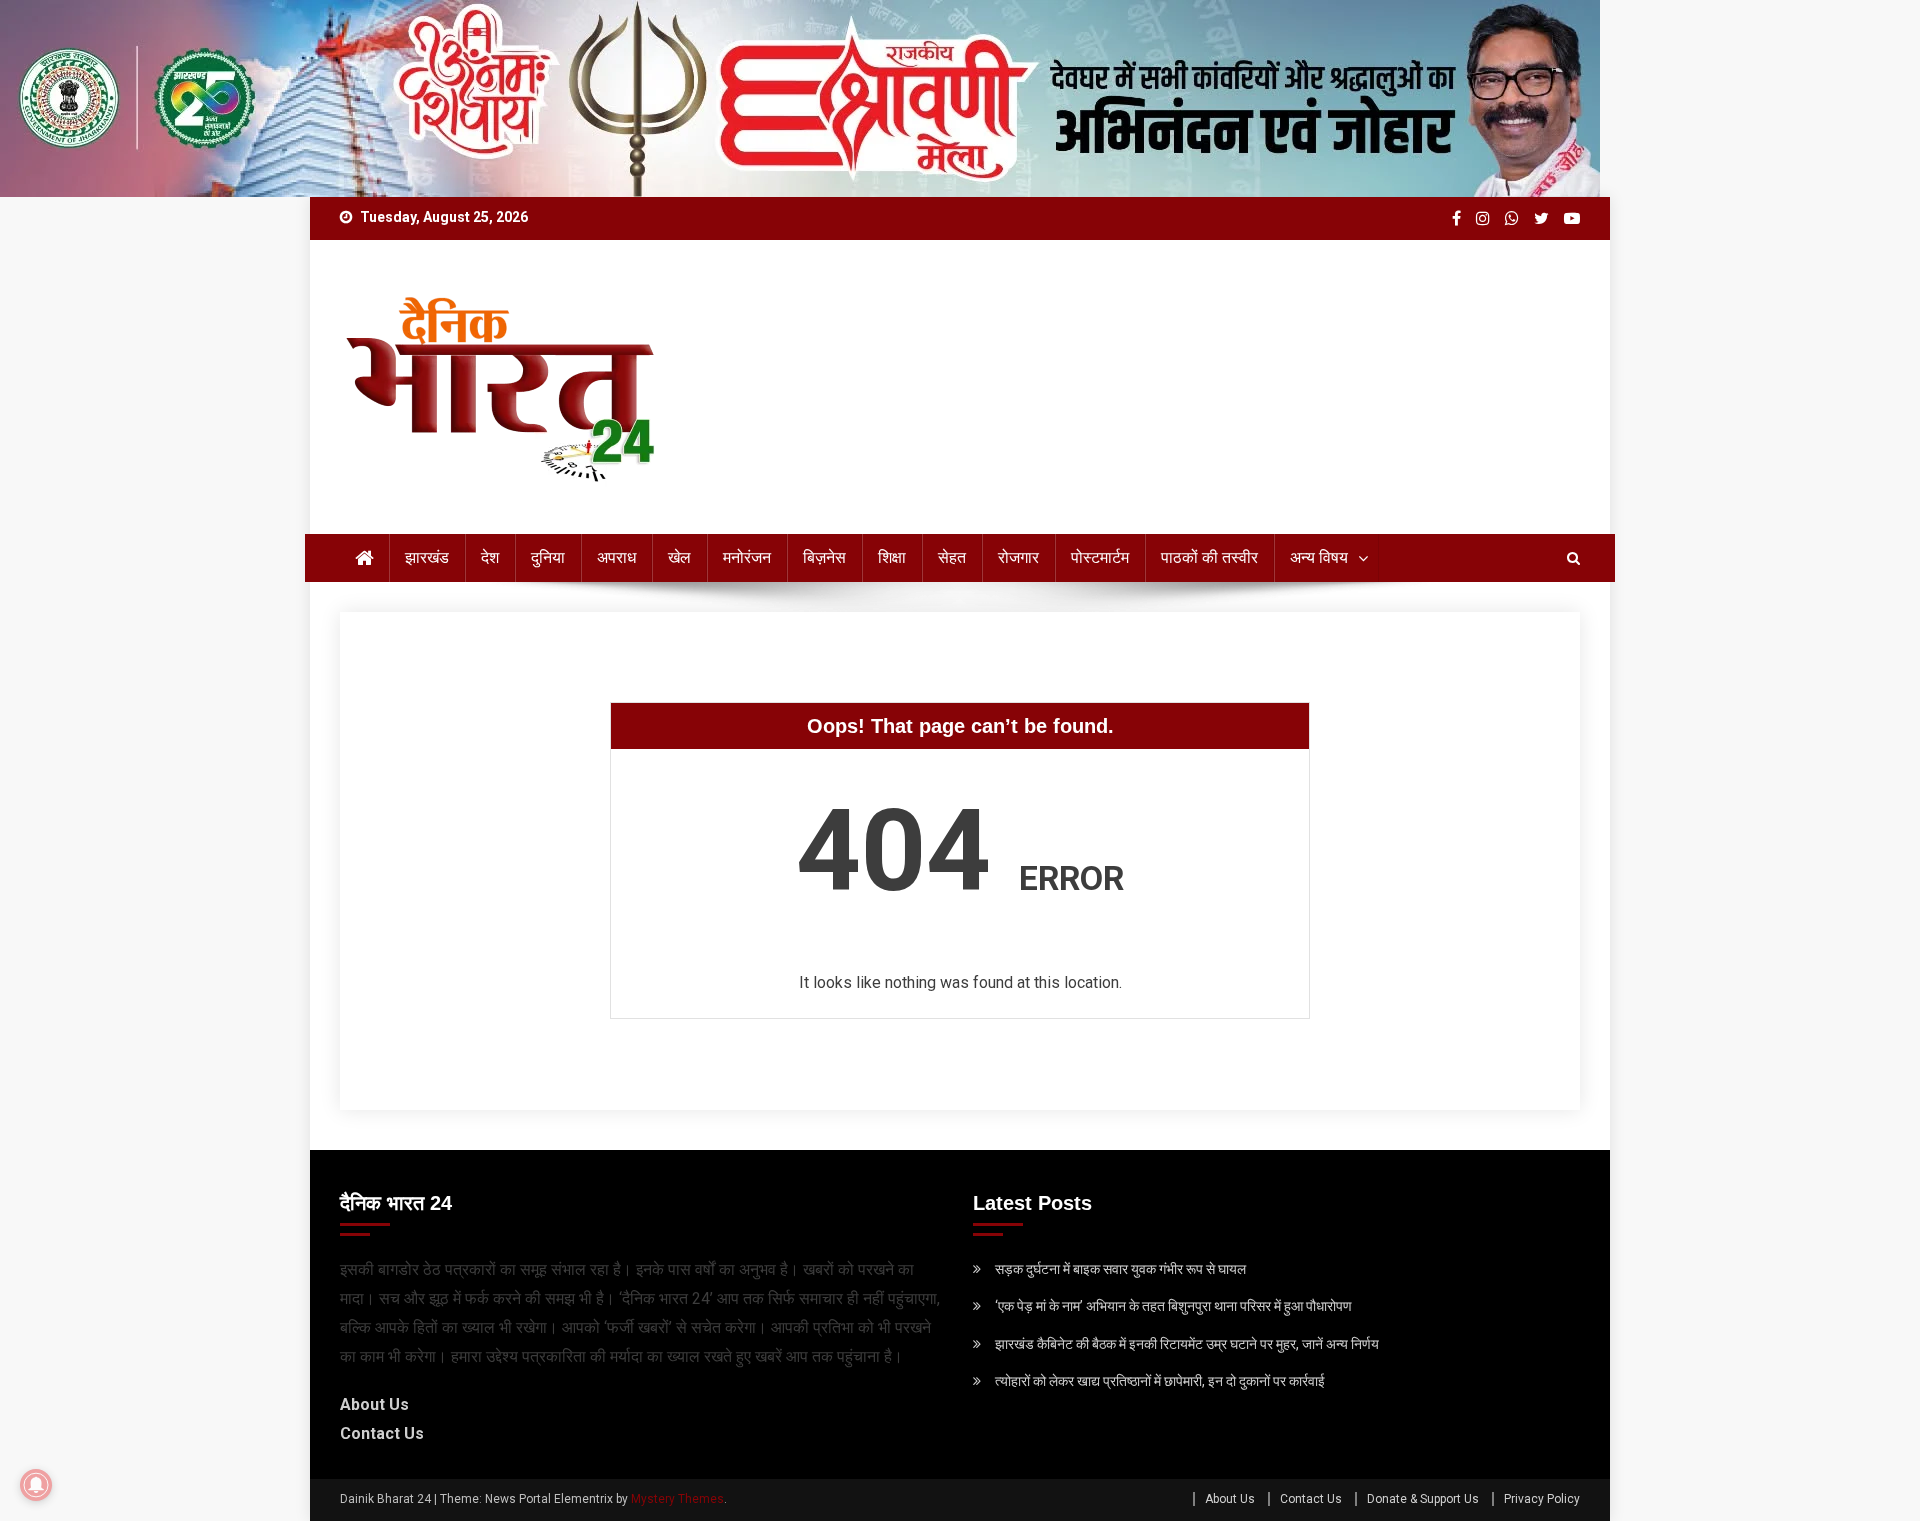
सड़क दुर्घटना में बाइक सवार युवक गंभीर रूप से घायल (1120, 1269)
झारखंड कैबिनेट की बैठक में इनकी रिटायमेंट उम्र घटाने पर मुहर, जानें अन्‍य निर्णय (1187, 1344)
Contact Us (382, 1433)
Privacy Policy (1542, 1499)
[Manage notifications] (36, 1485)
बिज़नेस (824, 557)
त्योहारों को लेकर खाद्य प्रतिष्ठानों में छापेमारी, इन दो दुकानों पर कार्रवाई (1160, 1381)
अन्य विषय (1319, 557)
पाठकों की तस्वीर (1209, 557)
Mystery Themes (677, 1499)
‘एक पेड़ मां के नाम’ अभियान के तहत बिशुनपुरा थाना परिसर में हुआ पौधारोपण (1173, 1306)
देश (490, 557)
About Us (374, 1404)
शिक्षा (892, 557)
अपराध (616, 557)
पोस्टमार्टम (1100, 557)
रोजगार (1018, 557)
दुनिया (548, 557)
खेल (679, 557)
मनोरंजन (747, 557)
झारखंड (427, 557)
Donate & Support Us (1423, 1499)
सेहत (952, 557)
